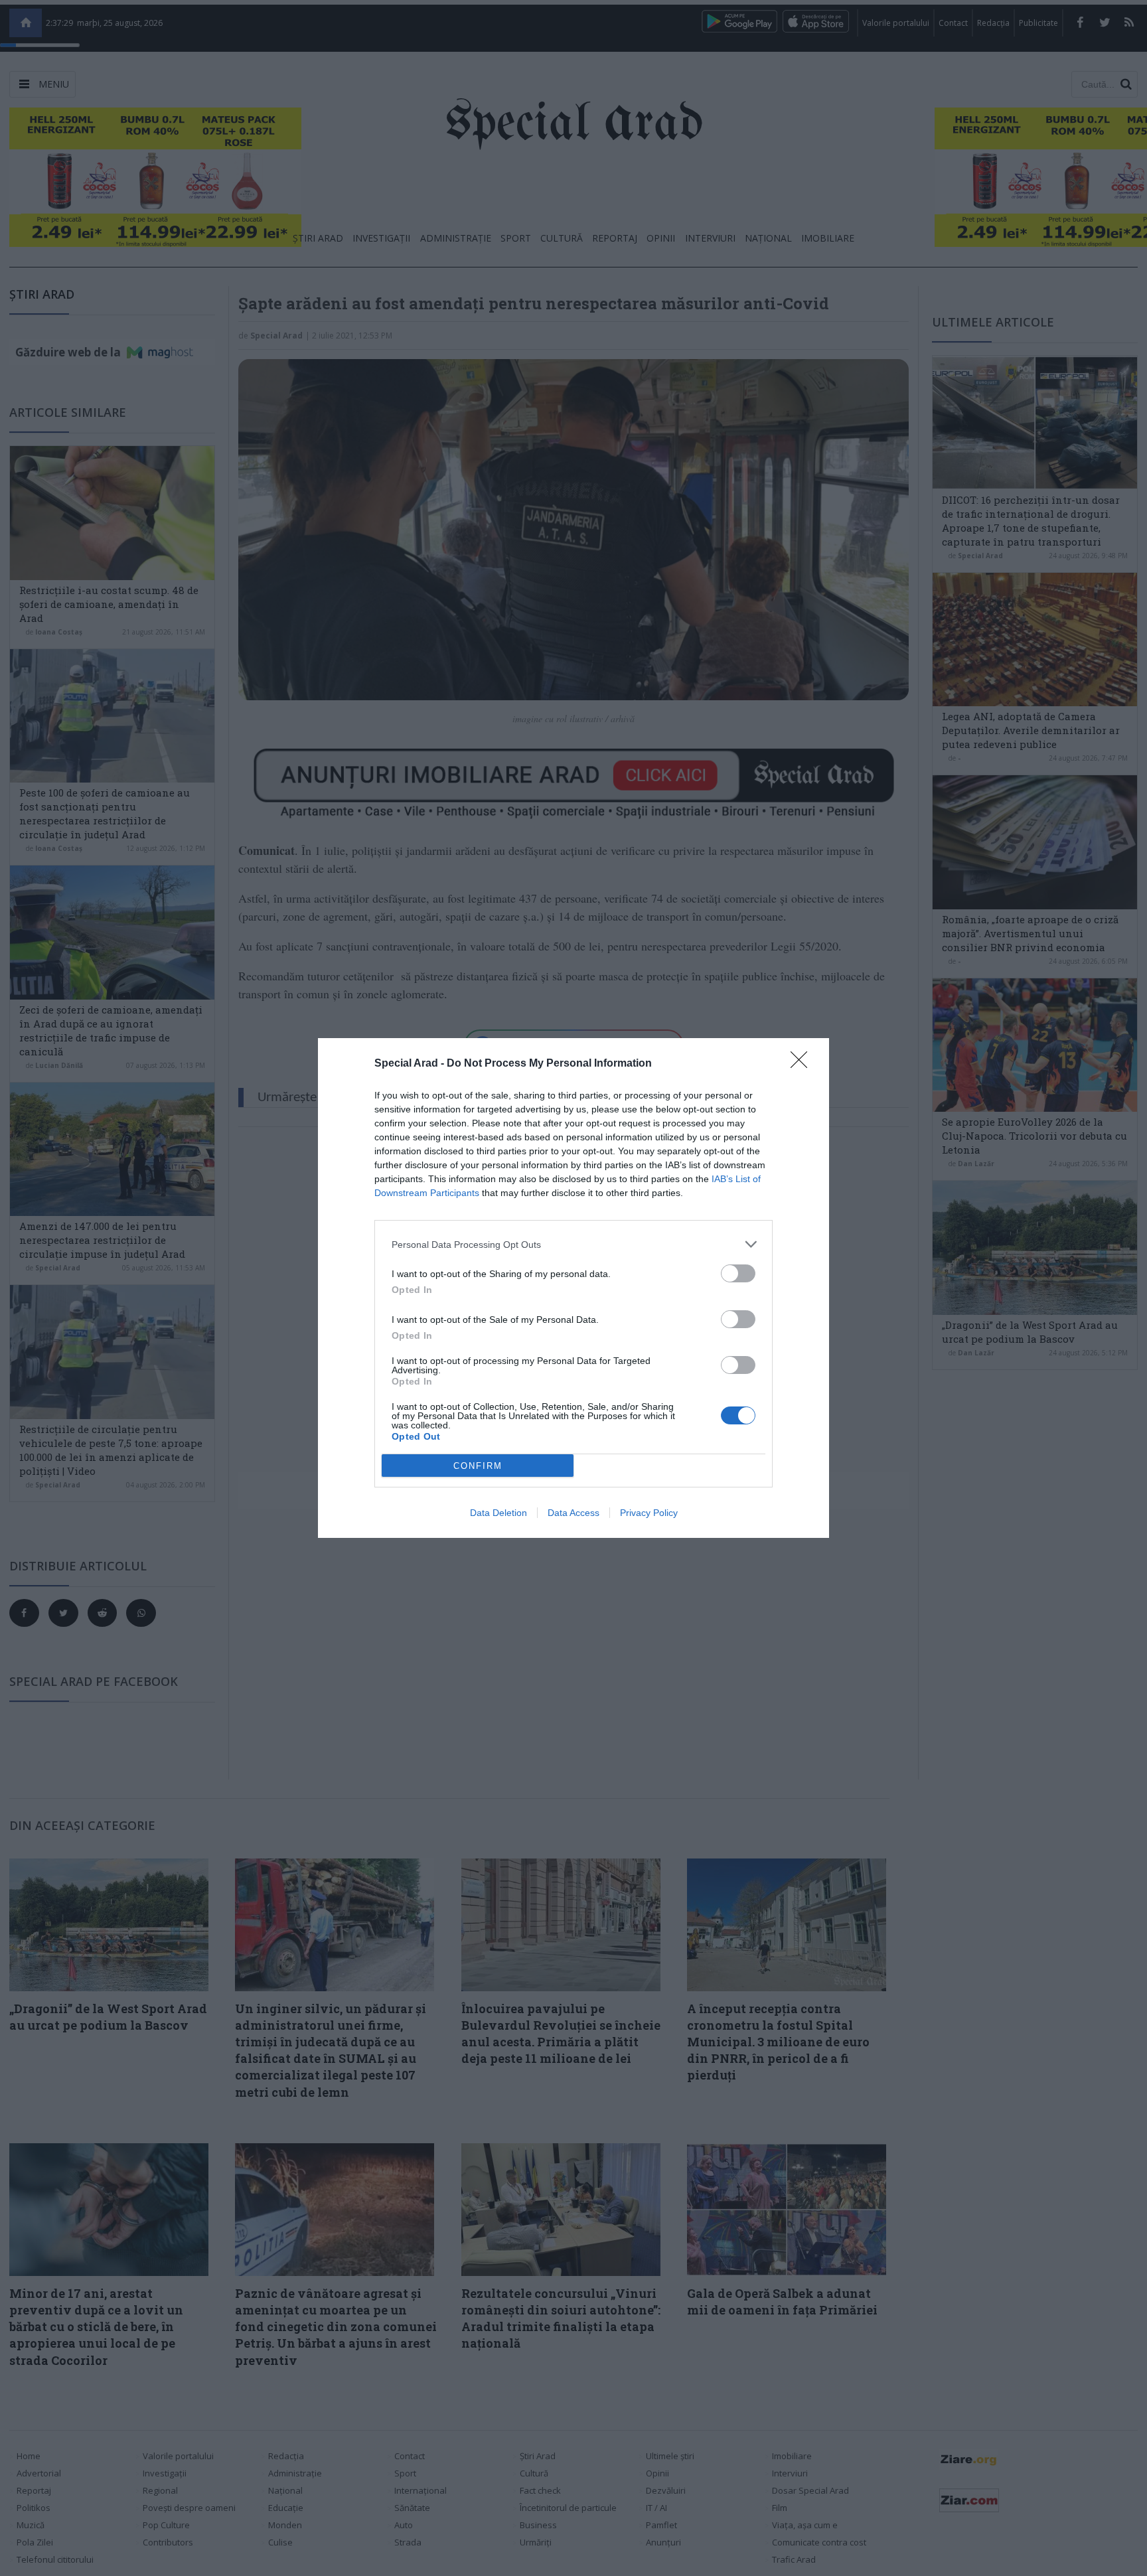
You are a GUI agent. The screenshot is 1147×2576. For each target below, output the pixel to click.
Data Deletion (498, 1513)
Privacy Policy (649, 1513)
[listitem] (573, 1244)
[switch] (738, 1273)
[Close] (803, 1064)
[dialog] (573, 1288)
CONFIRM (478, 1466)
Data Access (573, 1513)
